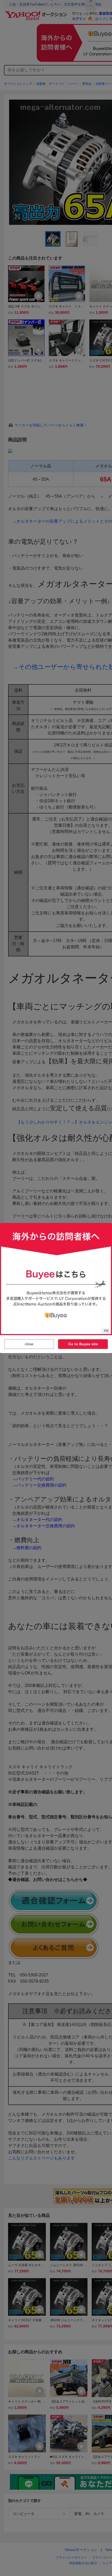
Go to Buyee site (83, 1344)
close (29, 1344)
